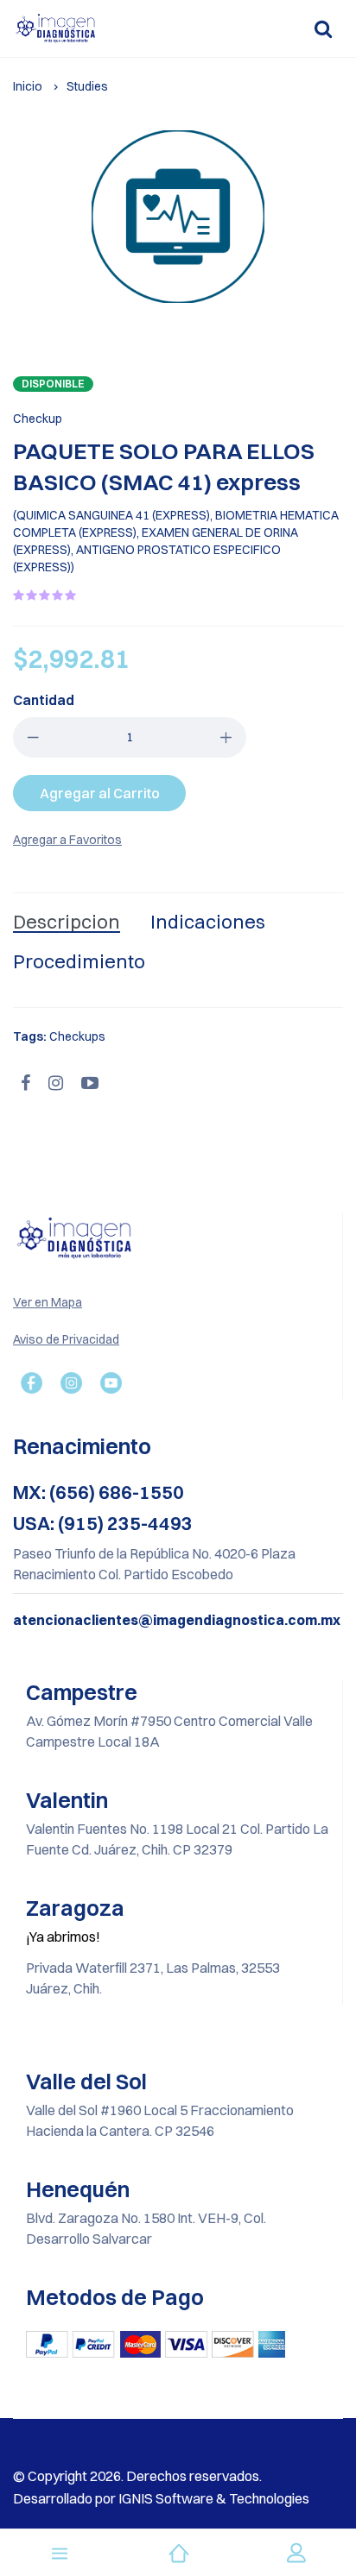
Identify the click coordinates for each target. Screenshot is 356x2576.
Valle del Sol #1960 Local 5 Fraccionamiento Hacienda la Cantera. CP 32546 (160, 2120)
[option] (178, 217)
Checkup (38, 419)
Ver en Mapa (48, 1302)
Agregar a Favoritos (67, 840)
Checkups (77, 1036)
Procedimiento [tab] (79, 961)
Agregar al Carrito (100, 793)
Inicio (28, 86)
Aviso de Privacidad (66, 1339)
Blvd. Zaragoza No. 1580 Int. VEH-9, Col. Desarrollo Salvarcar (146, 2228)
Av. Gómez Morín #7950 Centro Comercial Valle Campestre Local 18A (169, 1731)
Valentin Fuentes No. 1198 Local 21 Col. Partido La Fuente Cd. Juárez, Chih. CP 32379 (177, 1839)
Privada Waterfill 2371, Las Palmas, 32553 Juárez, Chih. (153, 1978)
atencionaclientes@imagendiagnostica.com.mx (177, 1620)
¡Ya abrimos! (63, 1937)
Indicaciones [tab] (208, 922)
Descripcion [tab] (67, 922)
